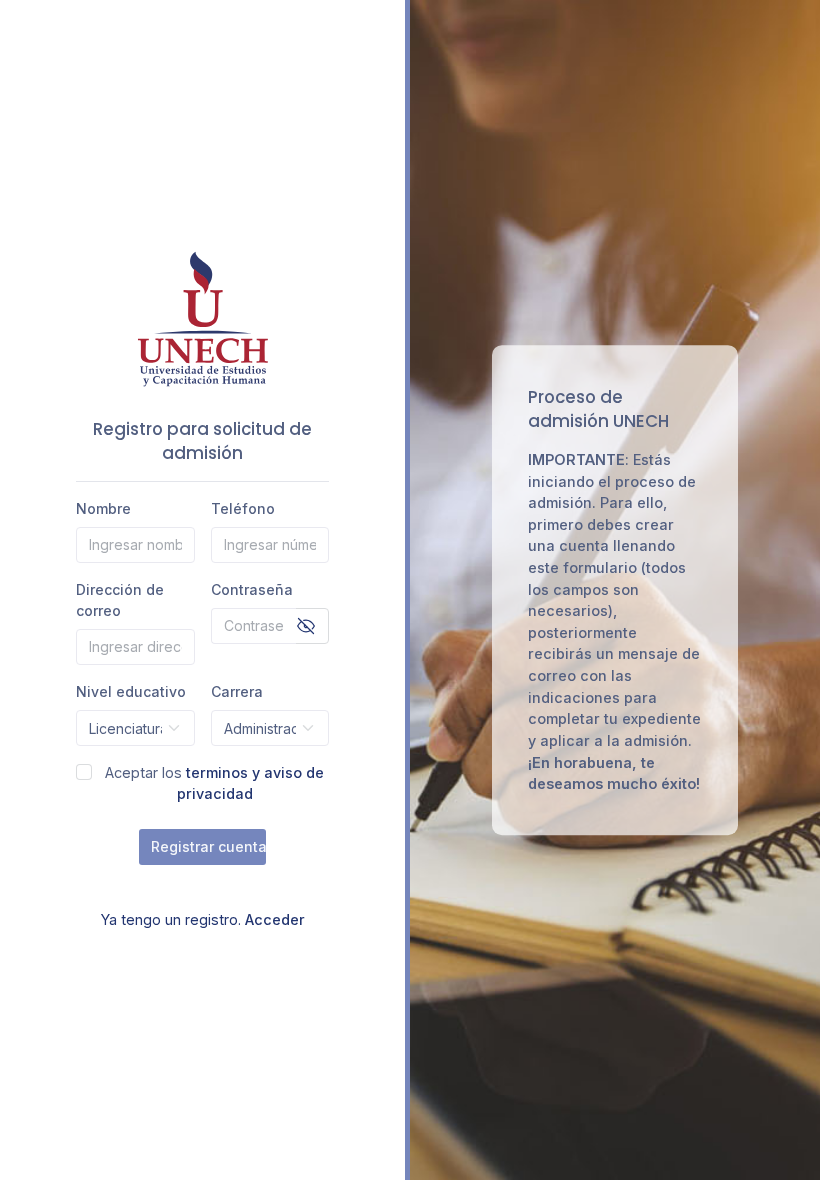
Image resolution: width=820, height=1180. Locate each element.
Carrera (237, 691)
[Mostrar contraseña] (306, 626)
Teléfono (243, 508)
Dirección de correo (120, 600)
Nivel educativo (131, 691)
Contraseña (252, 589)
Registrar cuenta (202, 846)
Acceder (275, 919)
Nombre (103, 508)
